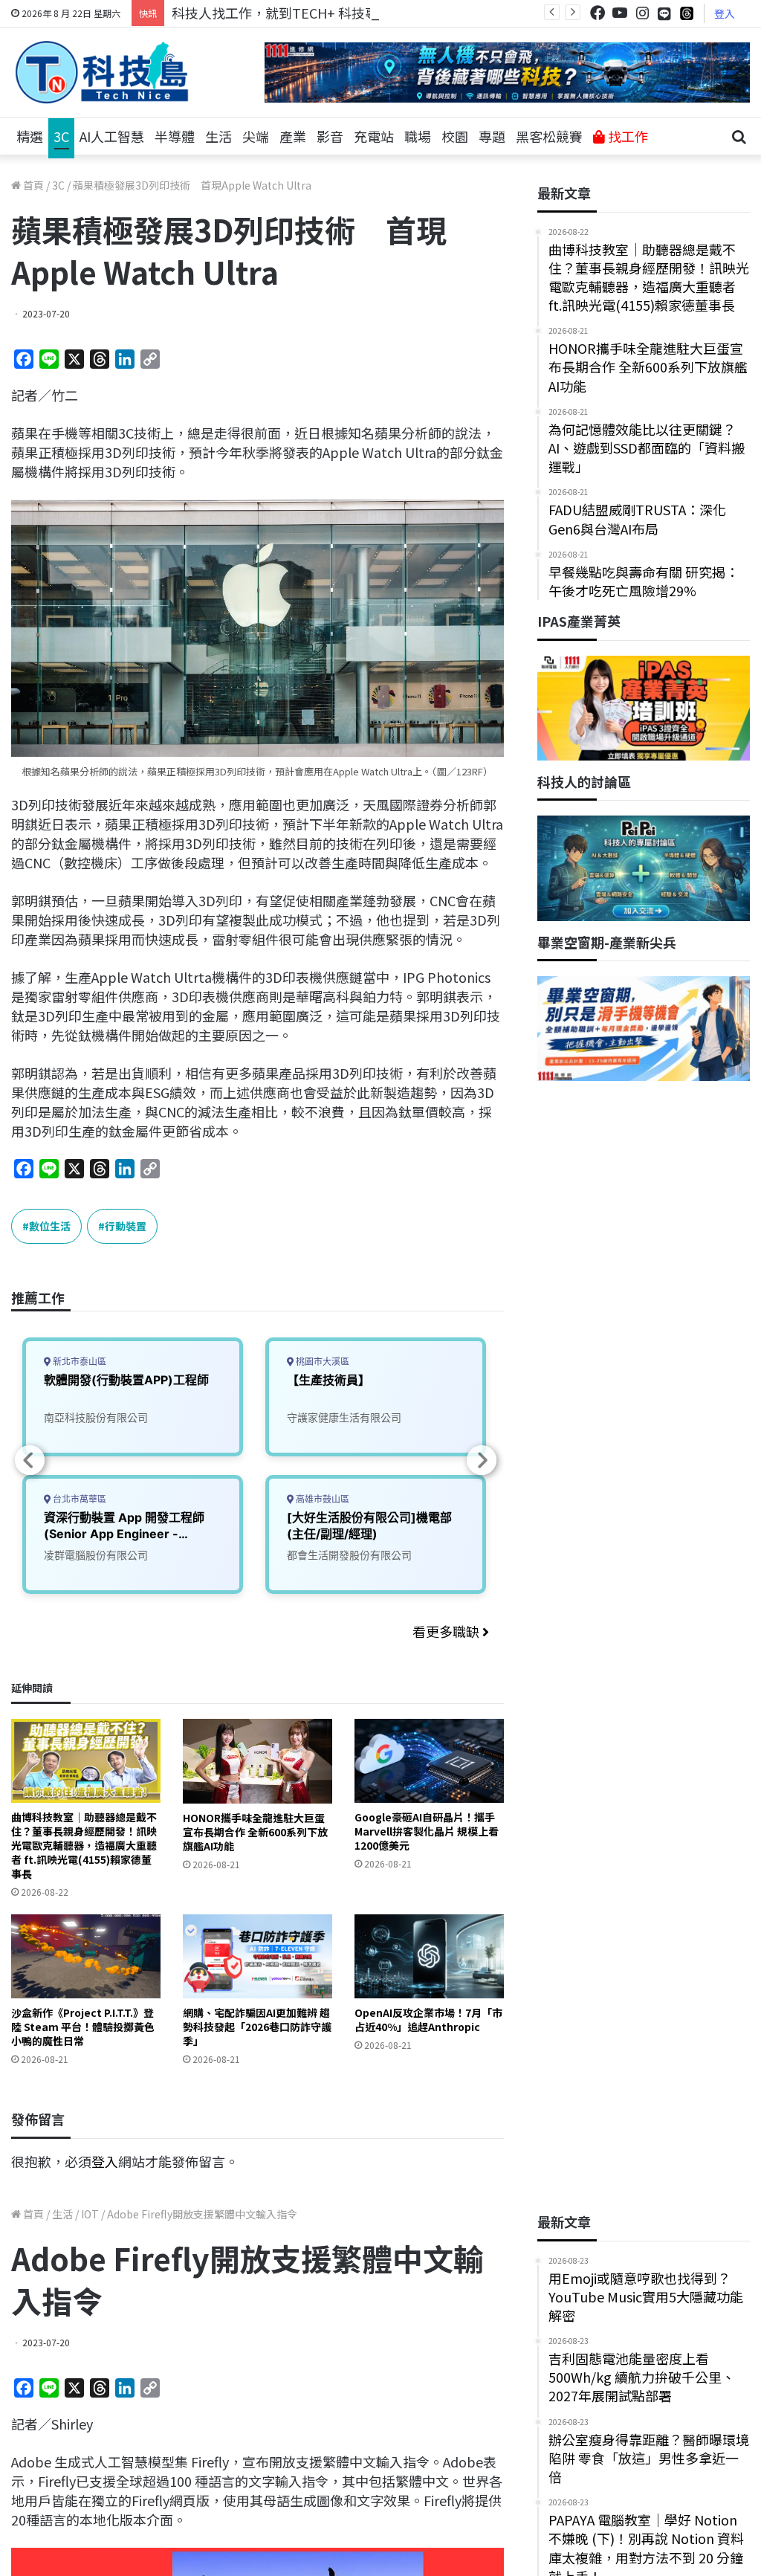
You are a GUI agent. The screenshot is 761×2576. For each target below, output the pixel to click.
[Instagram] (642, 13)
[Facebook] (598, 13)
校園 (455, 136)
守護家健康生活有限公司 (344, 1417)
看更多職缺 (447, 1631)
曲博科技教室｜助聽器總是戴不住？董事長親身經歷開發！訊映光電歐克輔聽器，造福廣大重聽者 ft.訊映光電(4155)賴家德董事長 (84, 1845)
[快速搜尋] (739, 137)
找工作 (626, 136)
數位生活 (50, 1226)
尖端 (256, 136)
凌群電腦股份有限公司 (96, 1555)
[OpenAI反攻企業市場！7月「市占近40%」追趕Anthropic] (429, 1956)
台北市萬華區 (78, 1499)
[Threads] (687, 13)
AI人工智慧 (112, 136)
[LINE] (664, 13)
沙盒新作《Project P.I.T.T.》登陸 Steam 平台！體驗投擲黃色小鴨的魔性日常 (83, 2027)
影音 (330, 136)
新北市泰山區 (78, 1362)
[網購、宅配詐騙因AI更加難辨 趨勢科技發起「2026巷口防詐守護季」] (258, 1956)
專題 (492, 136)
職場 (418, 136)
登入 (725, 13)
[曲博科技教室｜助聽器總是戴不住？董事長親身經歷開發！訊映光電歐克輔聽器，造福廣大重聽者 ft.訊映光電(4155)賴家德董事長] (86, 1761)
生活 (218, 136)
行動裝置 (126, 1226)
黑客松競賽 (549, 136)
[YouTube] (620, 13)
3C (61, 136)
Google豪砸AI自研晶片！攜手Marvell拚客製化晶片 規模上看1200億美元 (427, 1831)
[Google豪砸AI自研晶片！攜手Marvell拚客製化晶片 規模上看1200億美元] (429, 1761)
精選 (30, 136)
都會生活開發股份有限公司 (349, 1555)
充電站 (374, 136)
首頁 (32, 185)
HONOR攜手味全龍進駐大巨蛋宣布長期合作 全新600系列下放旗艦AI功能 (255, 1832)
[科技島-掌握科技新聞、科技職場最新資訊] (102, 72)
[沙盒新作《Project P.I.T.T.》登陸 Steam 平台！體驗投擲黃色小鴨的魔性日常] (86, 1956)
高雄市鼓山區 (321, 1499)
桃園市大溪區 (321, 1362)
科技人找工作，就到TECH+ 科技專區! (284, 13)
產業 (293, 136)
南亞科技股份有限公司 (96, 1417)
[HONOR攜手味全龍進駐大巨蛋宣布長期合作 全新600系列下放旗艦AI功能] (258, 1761)
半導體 (175, 136)
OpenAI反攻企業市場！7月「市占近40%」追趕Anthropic (428, 2020)
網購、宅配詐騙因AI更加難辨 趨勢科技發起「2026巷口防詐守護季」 (257, 2027)
